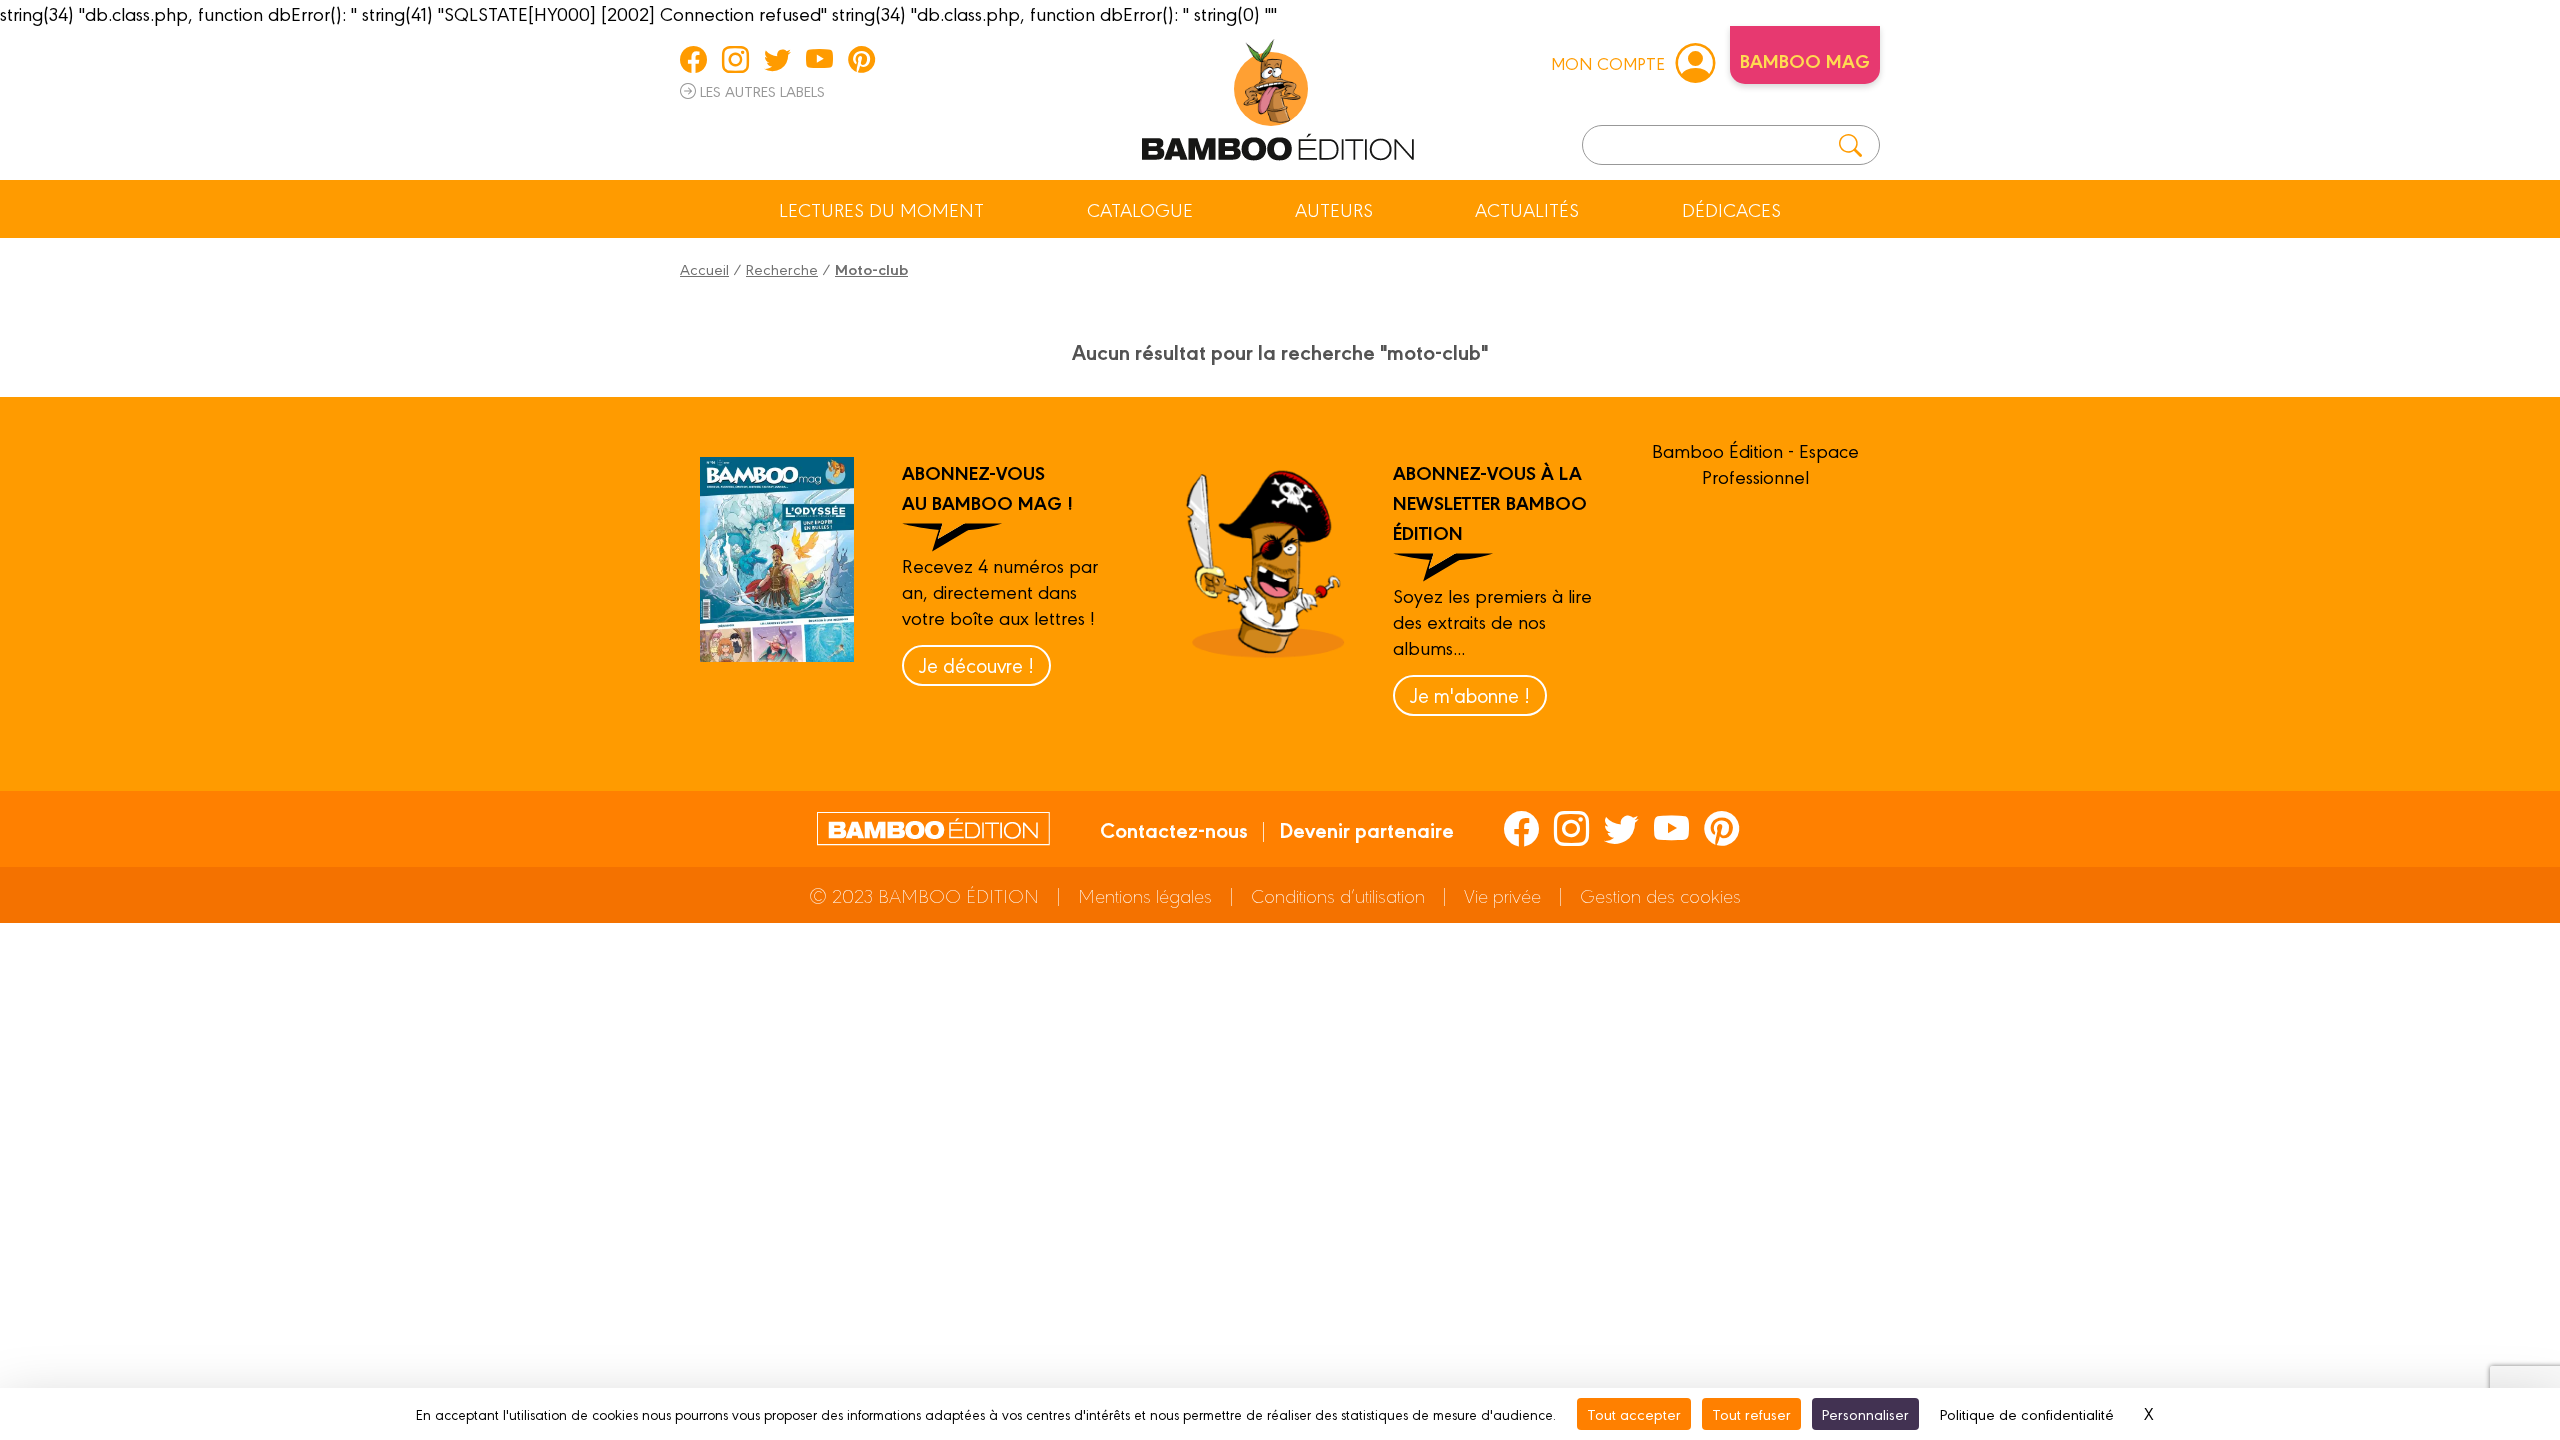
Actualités (1527, 209)
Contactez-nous (1174, 829)
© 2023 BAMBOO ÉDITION (924, 895)
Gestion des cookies (1660, 895)
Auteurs (1334, 209)
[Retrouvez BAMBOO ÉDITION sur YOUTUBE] (819, 59)
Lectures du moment (881, 209)
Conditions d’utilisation (1338, 895)
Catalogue (1140, 209)
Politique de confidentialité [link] (2027, 1413)
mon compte (1608, 62)
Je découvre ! (976, 664)
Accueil (704, 268)
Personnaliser (1865, 1413)
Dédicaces (1731, 209)
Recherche (782, 268)
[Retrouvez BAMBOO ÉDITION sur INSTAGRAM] (735, 59)
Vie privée (1502, 895)
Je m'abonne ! (1470, 694)
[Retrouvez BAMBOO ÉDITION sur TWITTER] (777, 59)
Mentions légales (1145, 895)
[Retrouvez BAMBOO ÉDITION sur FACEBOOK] (693, 59)
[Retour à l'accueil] (1278, 96)
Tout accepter (1634, 1413)
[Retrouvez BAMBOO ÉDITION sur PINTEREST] (861, 59)
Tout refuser (1751, 1413)
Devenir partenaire (1366, 829)
